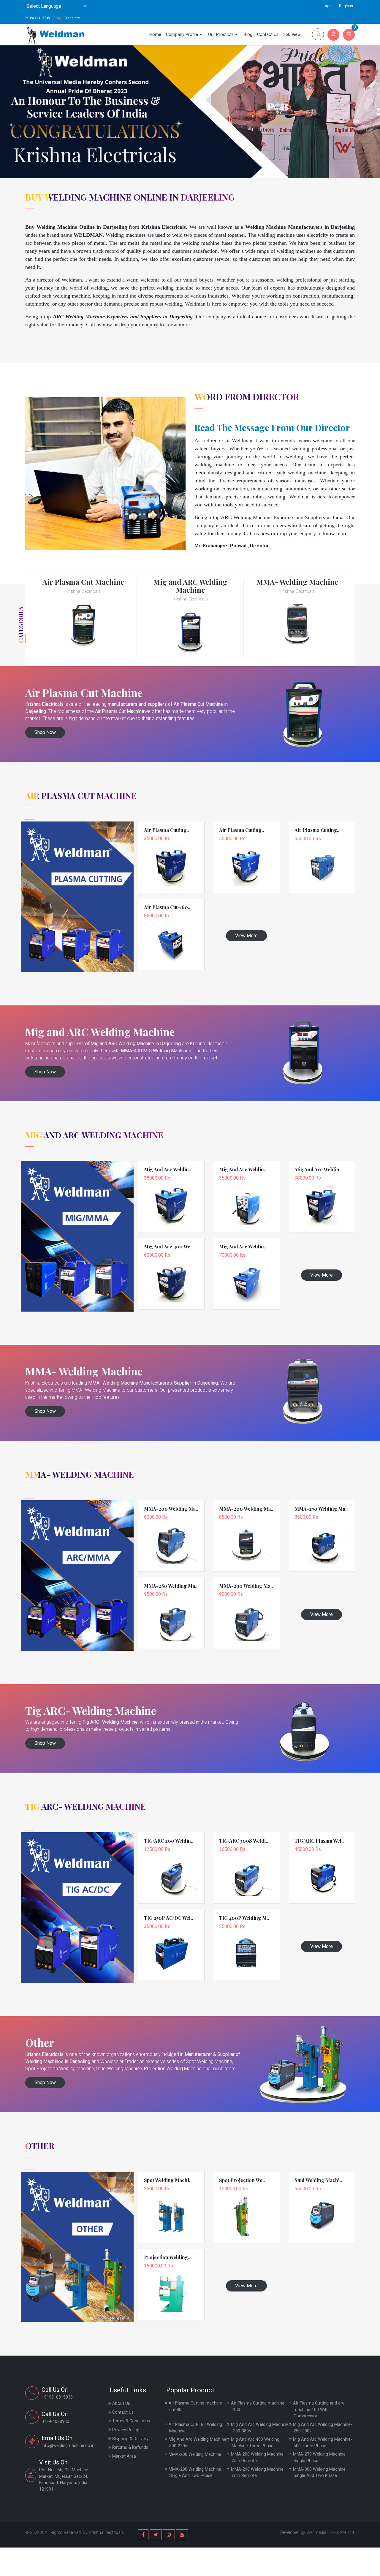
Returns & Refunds (130, 2447)
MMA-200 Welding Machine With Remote (257, 2457)
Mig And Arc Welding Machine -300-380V (260, 2428)
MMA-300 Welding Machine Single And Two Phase (319, 2473)
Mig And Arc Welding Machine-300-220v (198, 2443)
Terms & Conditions (131, 2421)
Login (328, 6)
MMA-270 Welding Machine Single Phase (319, 2457)
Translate (72, 18)
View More (246, 936)
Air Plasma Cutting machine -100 (258, 2406)
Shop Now (45, 732)
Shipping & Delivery (130, 2439)
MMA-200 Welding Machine (195, 2455)
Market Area (124, 2456)
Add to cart (171, 863)
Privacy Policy (126, 2430)
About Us (121, 2403)
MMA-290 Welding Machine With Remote (257, 2473)
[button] (379, 109)
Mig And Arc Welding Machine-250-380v (323, 2428)
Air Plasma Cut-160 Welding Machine (195, 2428)
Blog (248, 35)
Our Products (221, 35)
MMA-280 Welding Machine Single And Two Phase (195, 2473)
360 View (292, 35)
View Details (171, 854)
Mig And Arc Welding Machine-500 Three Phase (323, 2443)
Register (346, 6)
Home (155, 35)
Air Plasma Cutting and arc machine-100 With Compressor (319, 2410)
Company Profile (182, 35)
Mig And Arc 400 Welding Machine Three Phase (255, 2443)
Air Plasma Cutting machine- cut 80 (196, 2406)
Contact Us (268, 35)
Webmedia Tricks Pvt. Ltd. (331, 2533)
